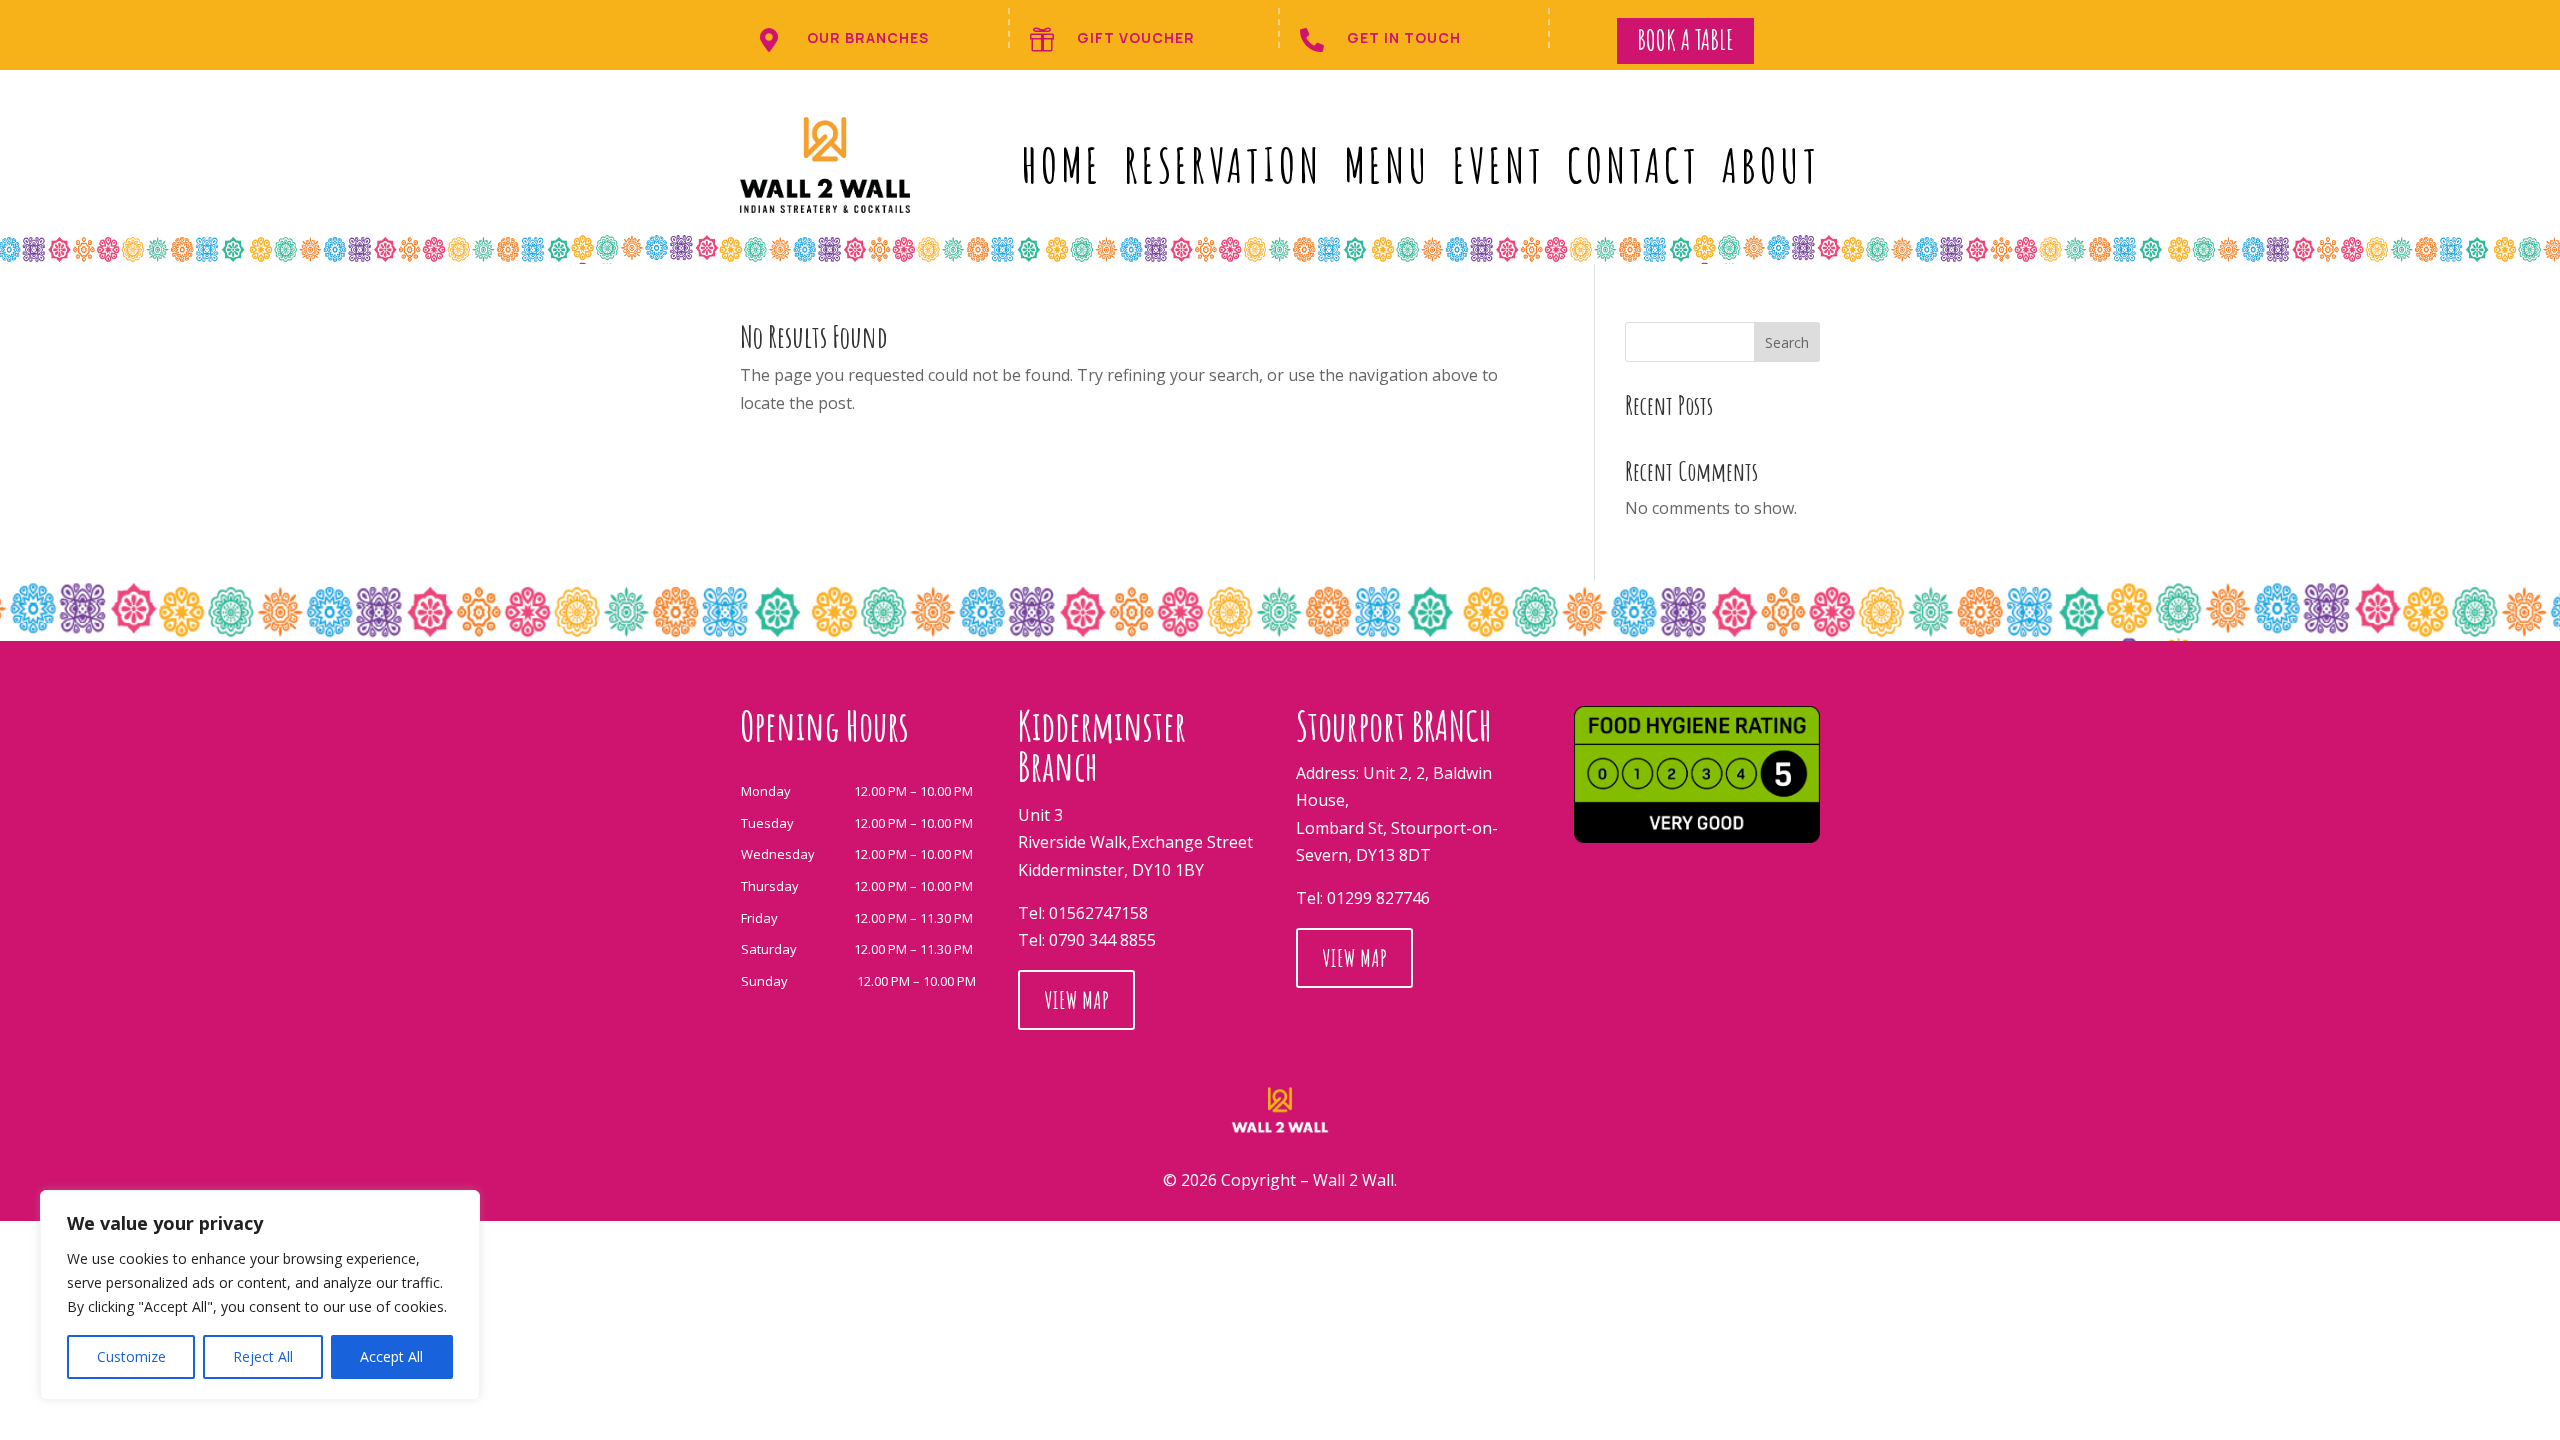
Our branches (868, 37)
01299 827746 (1378, 898)
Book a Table (1685, 40)
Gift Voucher (1136, 37)
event (1499, 165)
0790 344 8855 (1102, 940)
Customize (131, 1356)
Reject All (263, 1356)
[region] (260, 1295)
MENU (1387, 165)
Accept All (391, 1356)
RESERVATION (1223, 165)
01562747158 (1098, 913)
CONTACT (1633, 165)
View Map (1076, 1000)
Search (1787, 342)
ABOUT (1771, 165)
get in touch (1404, 37)
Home (1061, 165)
